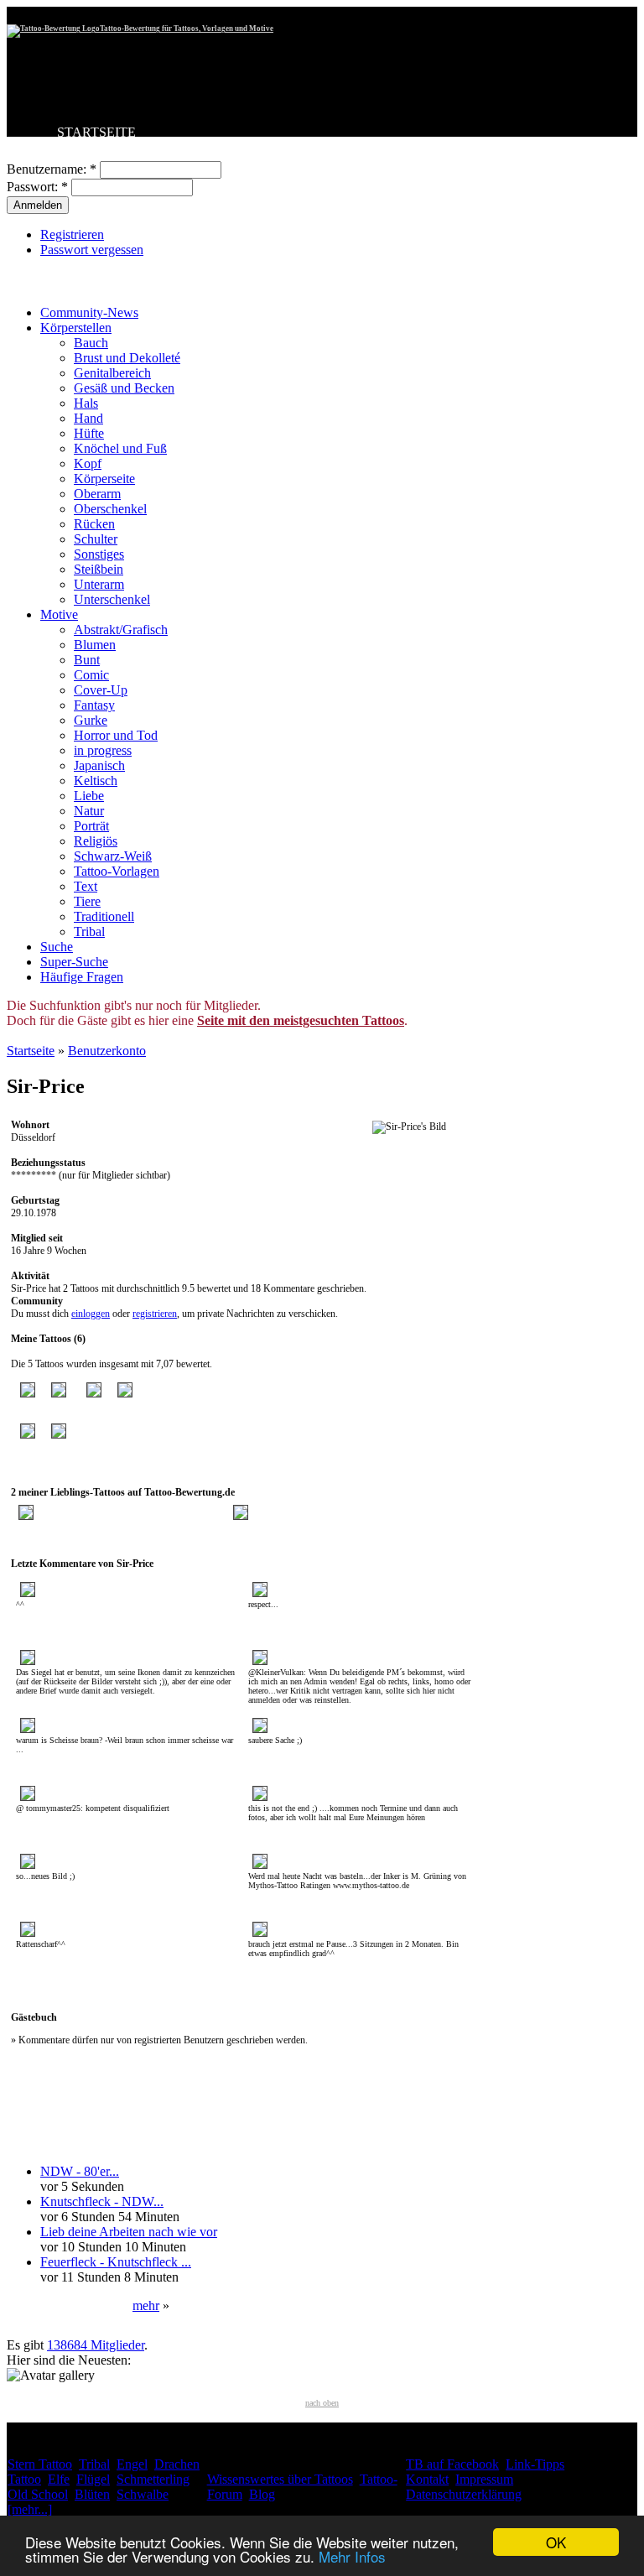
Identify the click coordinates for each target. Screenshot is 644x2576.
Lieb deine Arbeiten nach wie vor (129, 2232)
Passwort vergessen (92, 250)
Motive (59, 614)
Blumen (95, 645)
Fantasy (94, 705)
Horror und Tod (116, 735)
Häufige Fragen (82, 977)
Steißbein (99, 569)
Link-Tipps (535, 2464)
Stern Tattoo (40, 2464)
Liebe (89, 796)
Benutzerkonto (107, 1051)
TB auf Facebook (452, 2464)
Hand (88, 418)
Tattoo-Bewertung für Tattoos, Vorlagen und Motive (187, 29)
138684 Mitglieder (96, 2345)
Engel (132, 2464)
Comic (91, 675)
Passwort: (37, 187)
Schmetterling (153, 2479)
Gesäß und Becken (124, 388)
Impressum (484, 2479)
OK (556, 2542)
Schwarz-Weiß (113, 856)
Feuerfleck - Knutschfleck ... (116, 2262)
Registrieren (72, 234)
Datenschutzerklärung (464, 2494)
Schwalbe (143, 2494)
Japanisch (99, 765)
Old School (38, 2494)
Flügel (93, 2479)
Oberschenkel (110, 509)
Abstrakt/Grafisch (121, 630)
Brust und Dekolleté (127, 358)
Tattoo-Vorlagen (117, 871)
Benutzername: (52, 169)
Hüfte (89, 433)
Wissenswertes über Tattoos (280, 2479)
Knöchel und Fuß (120, 448)
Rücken (94, 524)
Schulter (96, 539)
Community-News (89, 312)
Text (86, 886)
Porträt (91, 826)
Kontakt (427, 2479)
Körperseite (104, 479)
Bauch (91, 343)
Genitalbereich (112, 373)
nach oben (322, 2403)
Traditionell (104, 916)
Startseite (31, 1051)
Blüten (92, 2494)
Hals (86, 403)
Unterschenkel (112, 599)
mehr (146, 2305)
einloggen (91, 1314)
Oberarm (97, 494)
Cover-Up (101, 690)
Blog (262, 2494)
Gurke (91, 720)
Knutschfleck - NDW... (102, 2201)
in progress (103, 750)
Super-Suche (74, 962)
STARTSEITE (96, 132)
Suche (57, 947)
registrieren (155, 1314)
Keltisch (96, 781)
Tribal (89, 932)
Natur (89, 811)
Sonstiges (99, 554)
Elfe (59, 2479)
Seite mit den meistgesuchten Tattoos (301, 1020)
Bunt (87, 660)
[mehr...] (30, 2509)
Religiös (96, 841)
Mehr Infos (352, 2556)
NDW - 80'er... (80, 2171)
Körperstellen (76, 328)
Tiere (87, 901)
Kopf (88, 463)
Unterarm (99, 584)
